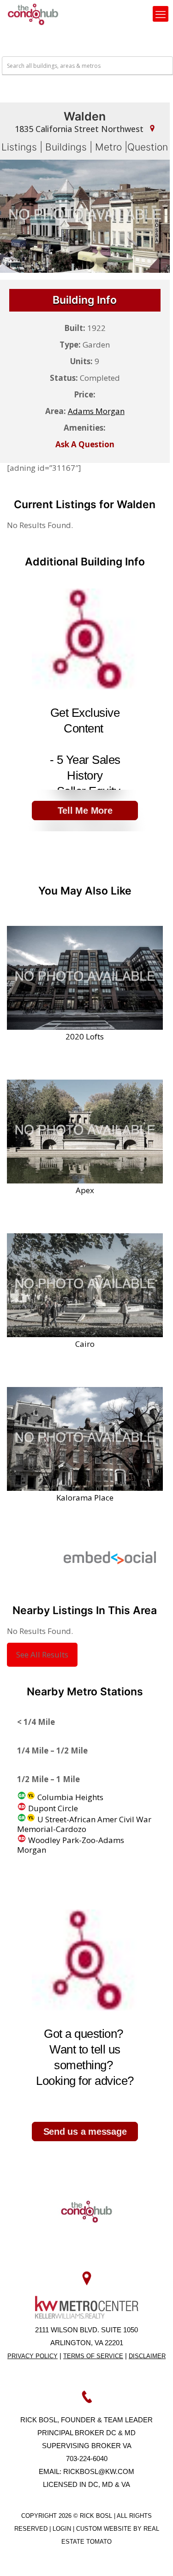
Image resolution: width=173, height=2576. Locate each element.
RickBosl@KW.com (99, 2471)
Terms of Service (93, 2356)
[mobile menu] (161, 14)
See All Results (42, 1654)
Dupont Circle (52, 1808)
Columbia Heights (69, 1797)
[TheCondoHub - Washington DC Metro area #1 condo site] (33, 14)
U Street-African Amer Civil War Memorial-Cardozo (84, 1824)
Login (63, 2529)
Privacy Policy (33, 2356)
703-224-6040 (87, 2459)
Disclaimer (147, 2356)
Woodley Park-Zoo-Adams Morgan (71, 1845)
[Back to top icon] (154, 2557)
